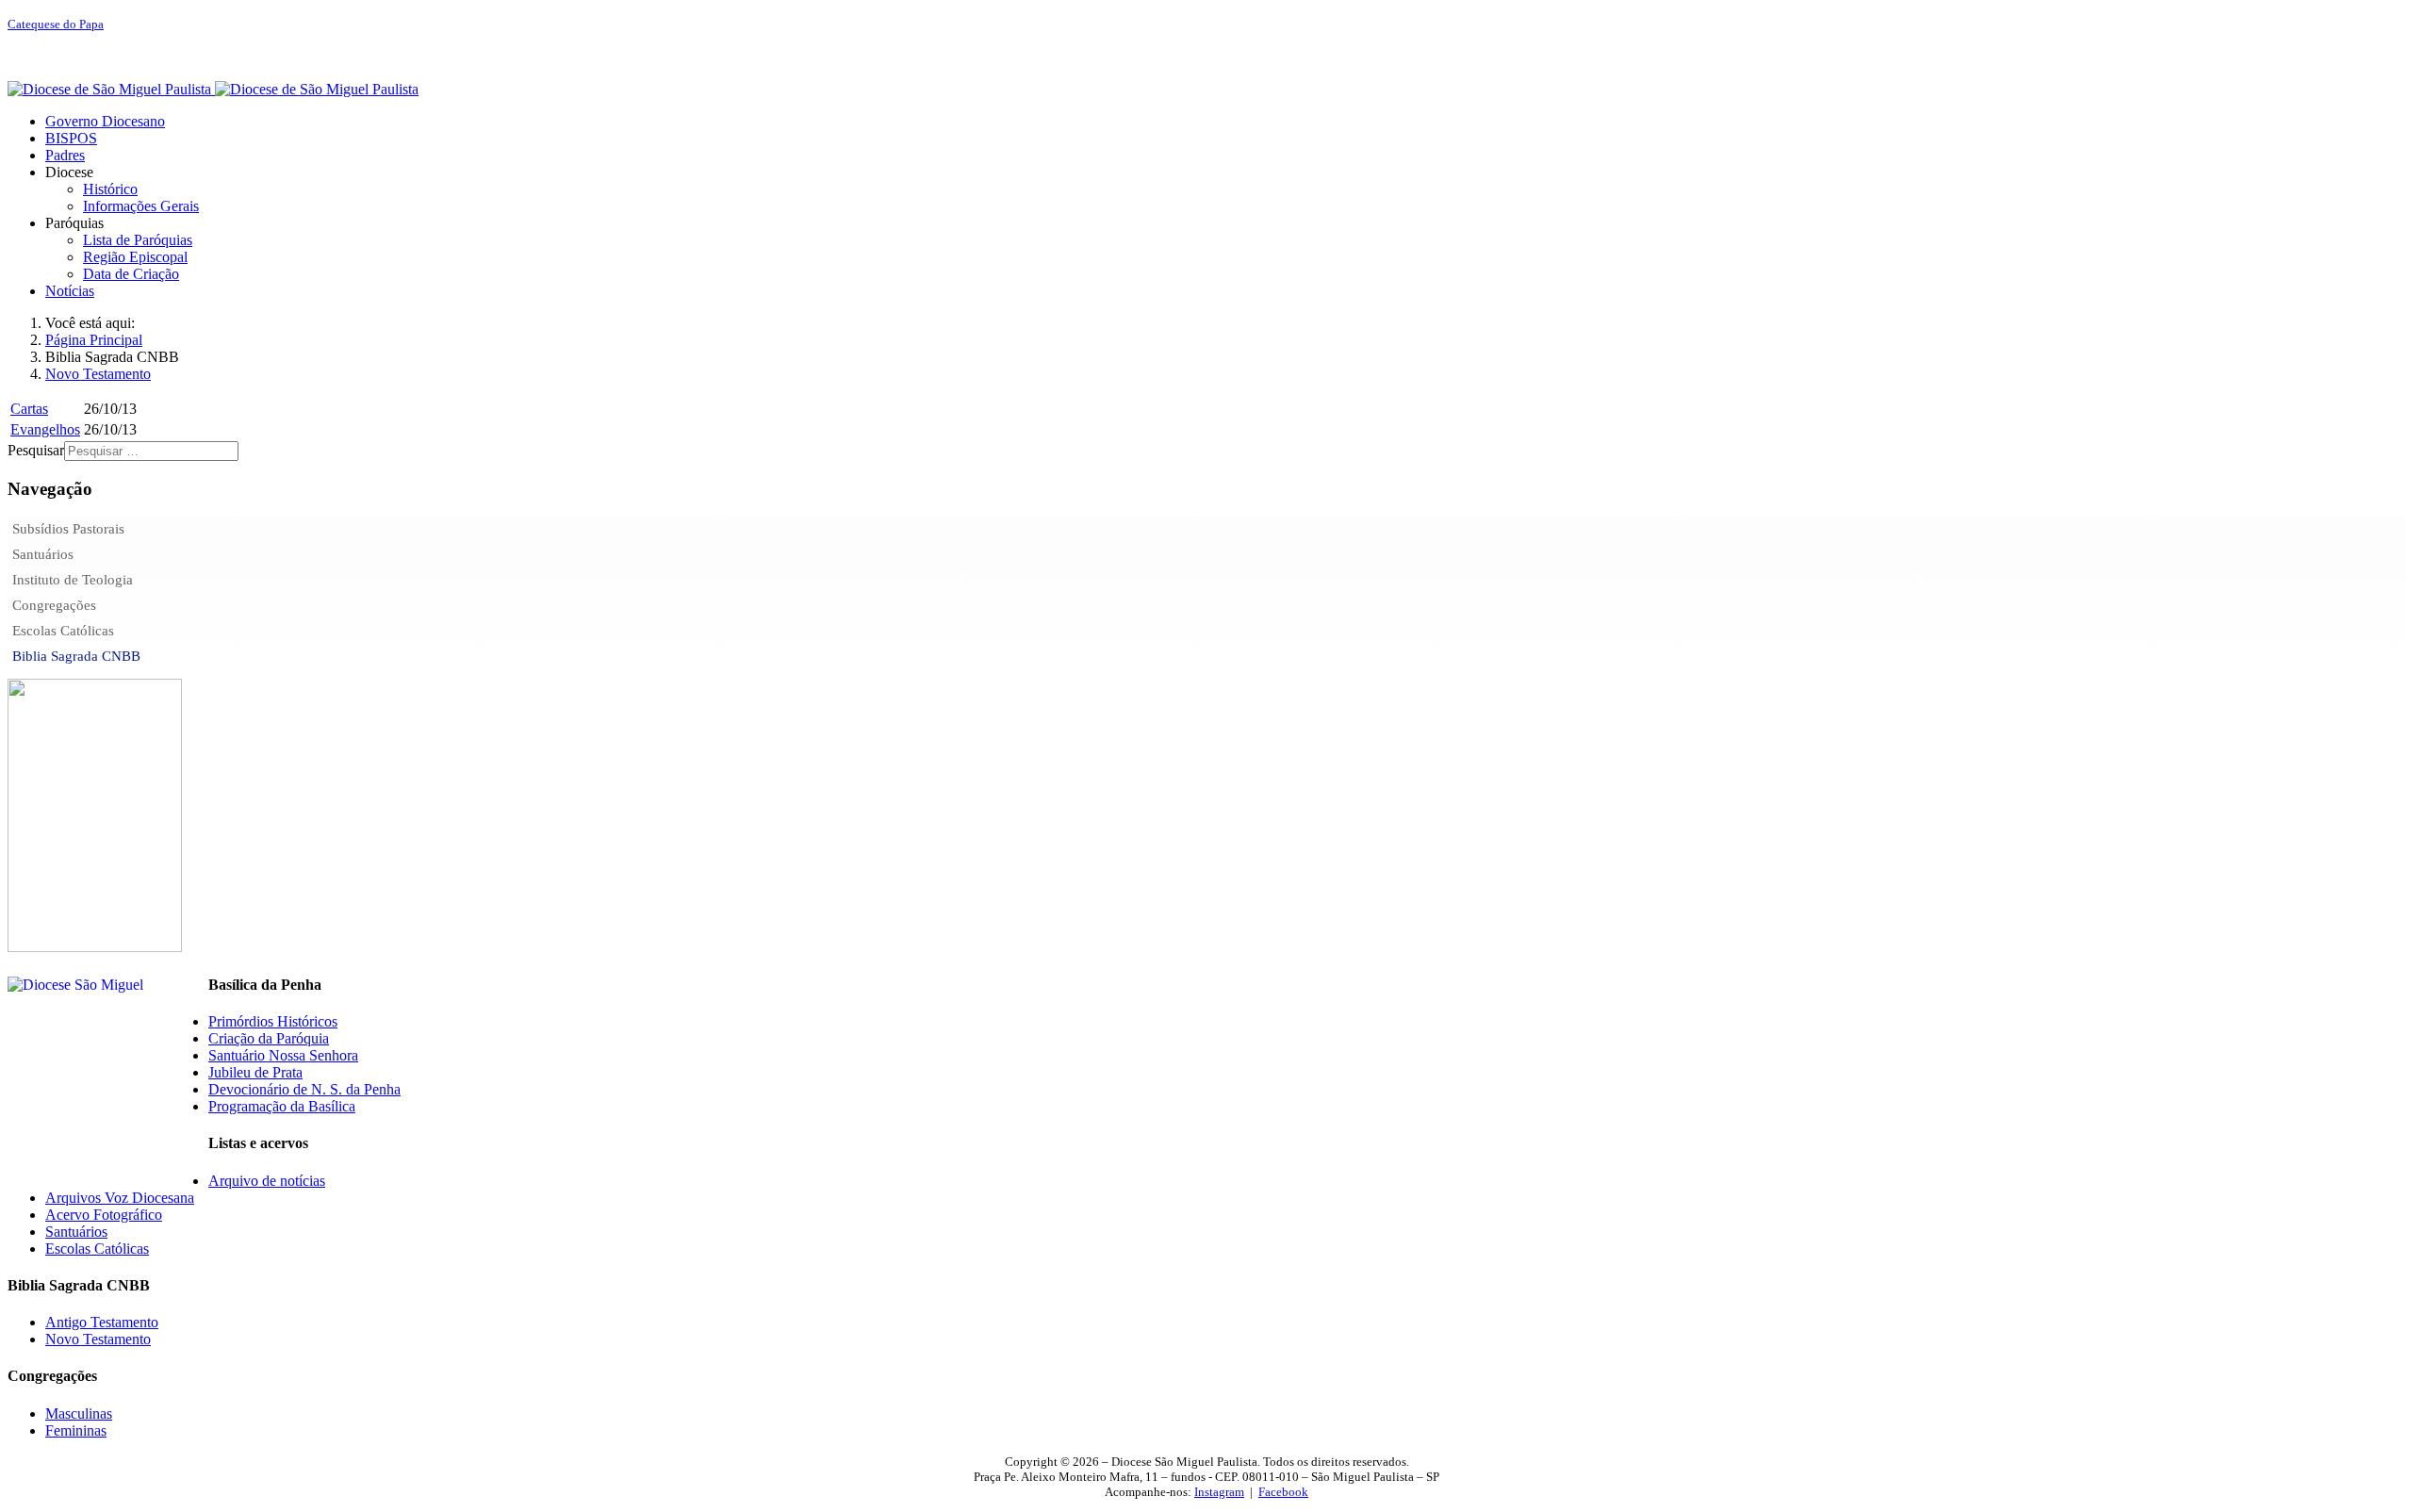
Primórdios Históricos (273, 1021)
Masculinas (79, 1413)
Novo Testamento (98, 1339)
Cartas (29, 409)
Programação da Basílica (282, 1106)
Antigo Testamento (102, 1322)
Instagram (1219, 1492)
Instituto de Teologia (73, 580)
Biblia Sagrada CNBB (76, 656)
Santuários (43, 554)
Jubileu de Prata (255, 1072)
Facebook (1283, 1492)
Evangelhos (45, 429)
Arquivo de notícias (267, 1181)
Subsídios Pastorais (68, 529)
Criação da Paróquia (269, 1038)
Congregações (54, 605)
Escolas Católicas (63, 631)
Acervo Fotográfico (104, 1215)
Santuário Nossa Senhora (283, 1055)
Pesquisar (36, 450)
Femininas (76, 1430)
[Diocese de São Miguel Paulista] (213, 89)
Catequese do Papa (56, 24)
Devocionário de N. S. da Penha (304, 1089)
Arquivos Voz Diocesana (120, 1198)
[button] (69, 172)
